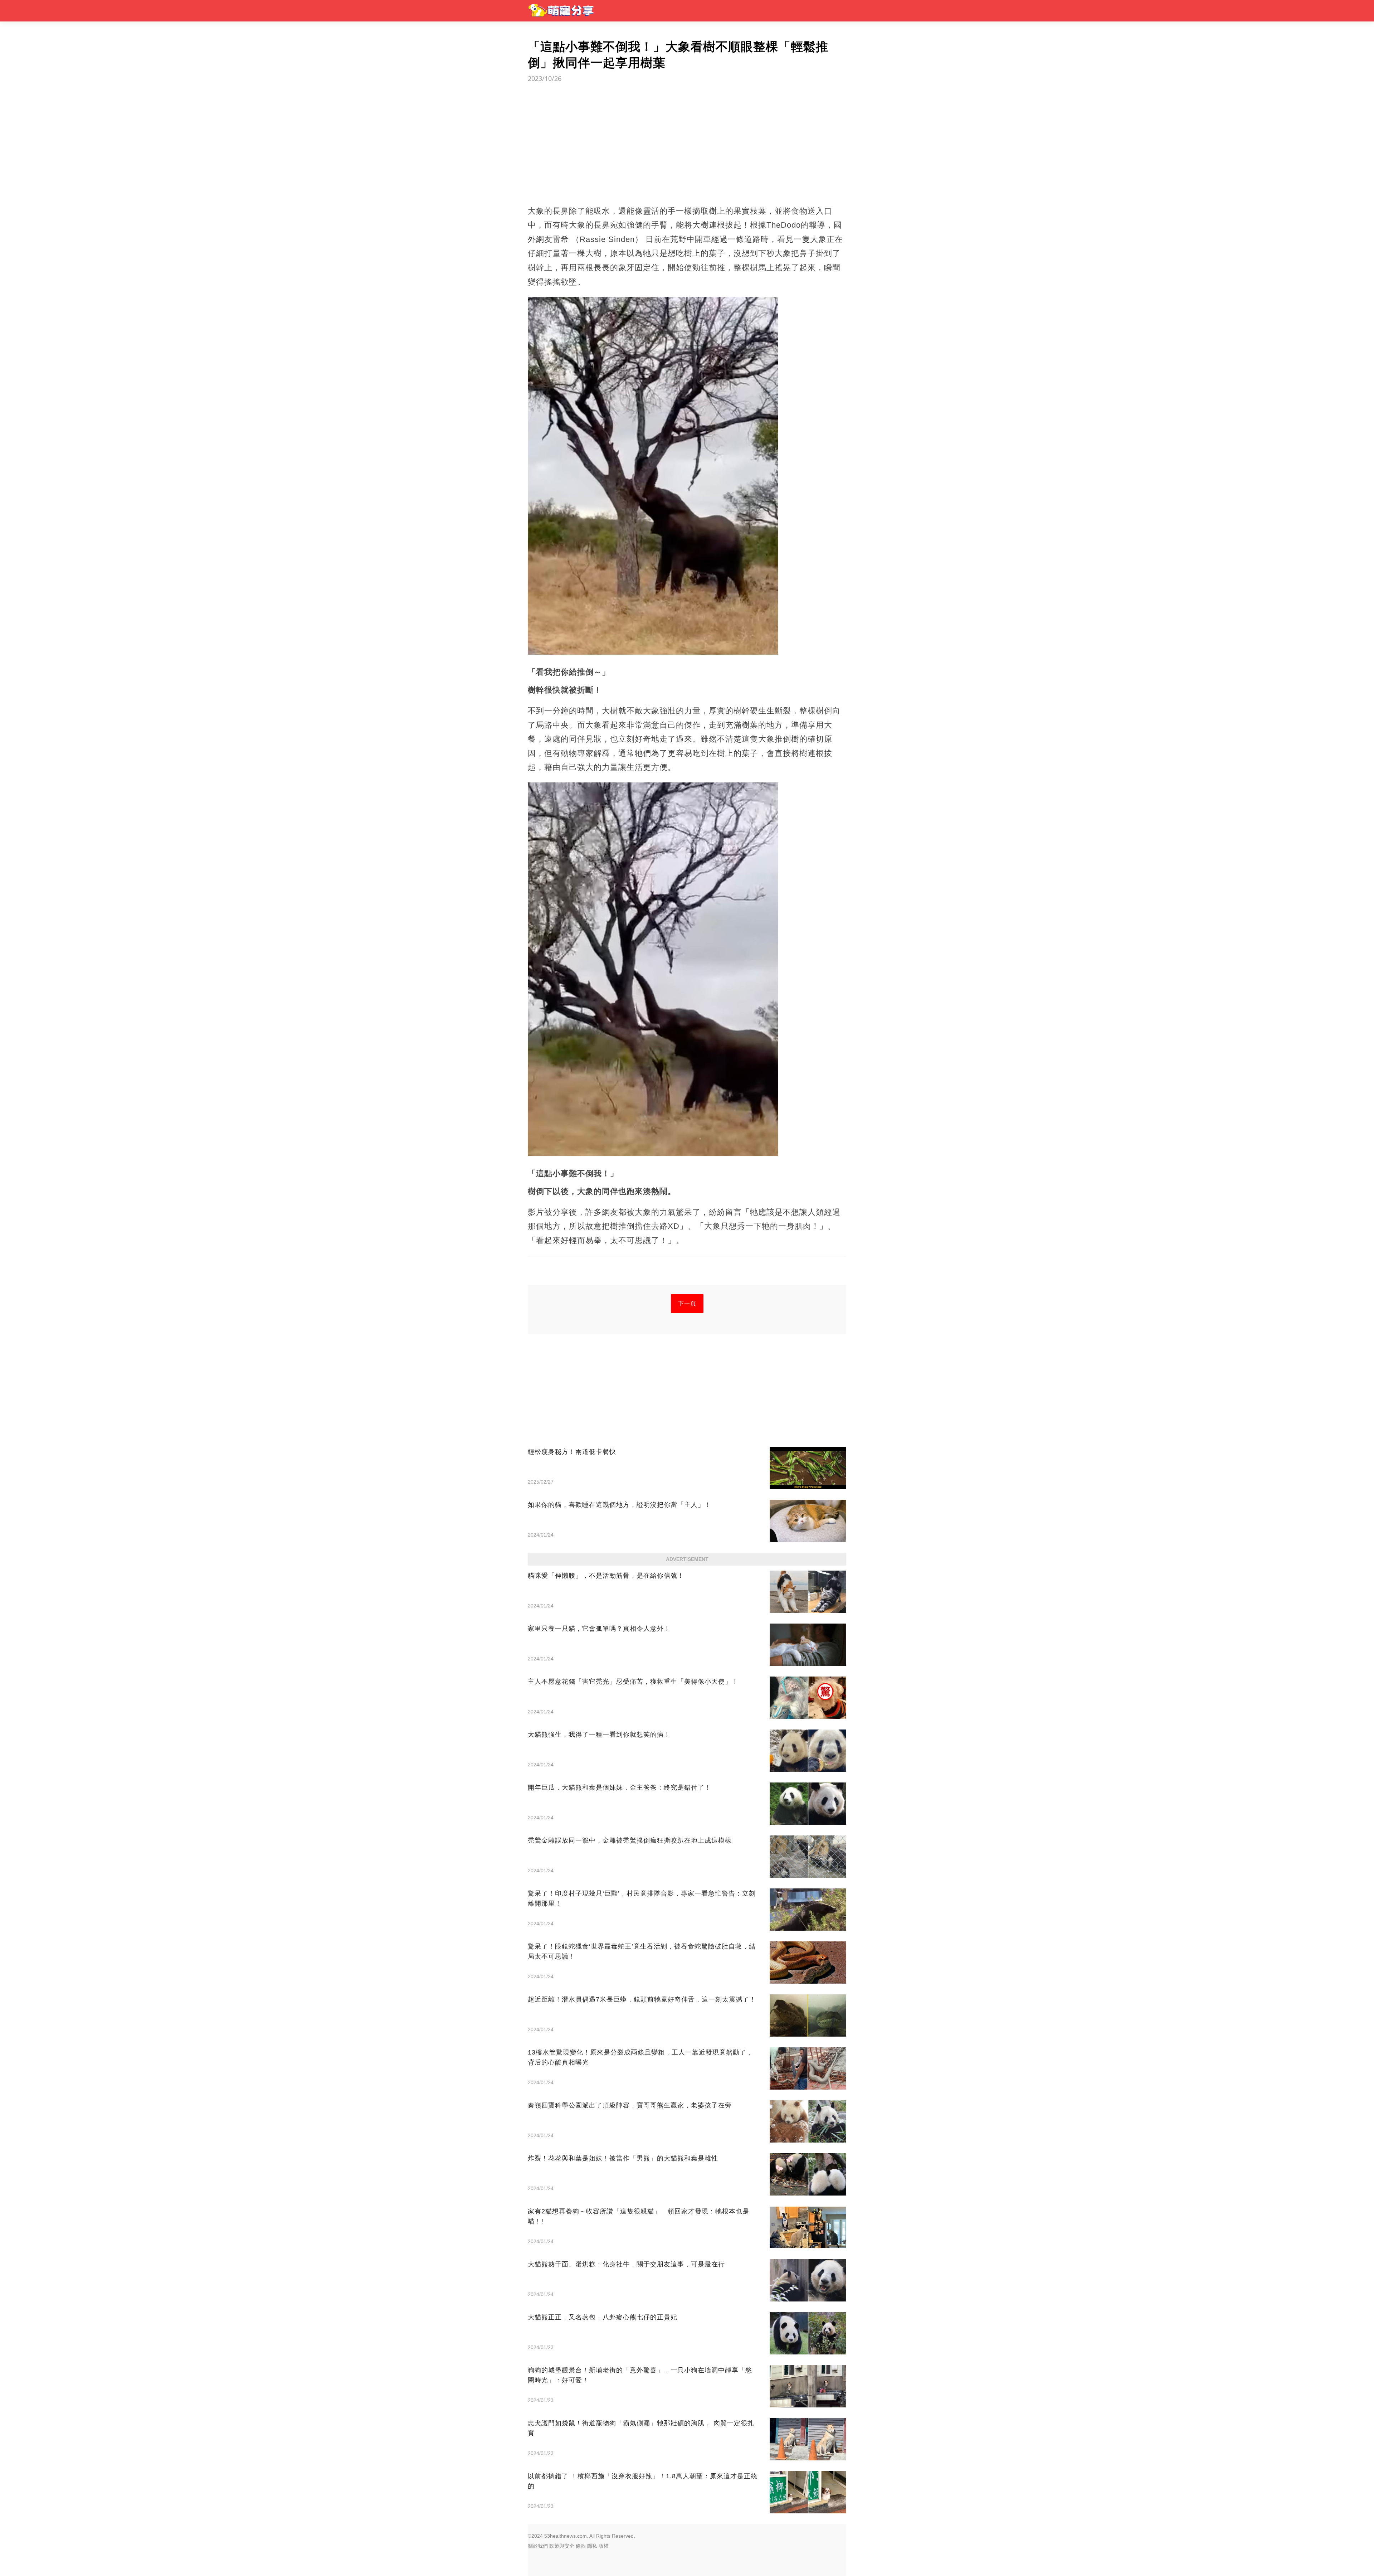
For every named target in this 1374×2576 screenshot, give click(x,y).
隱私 (592, 2546)
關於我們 (538, 2546)
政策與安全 (562, 2546)
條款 (581, 2546)
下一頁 (687, 1303)
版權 (604, 2546)
